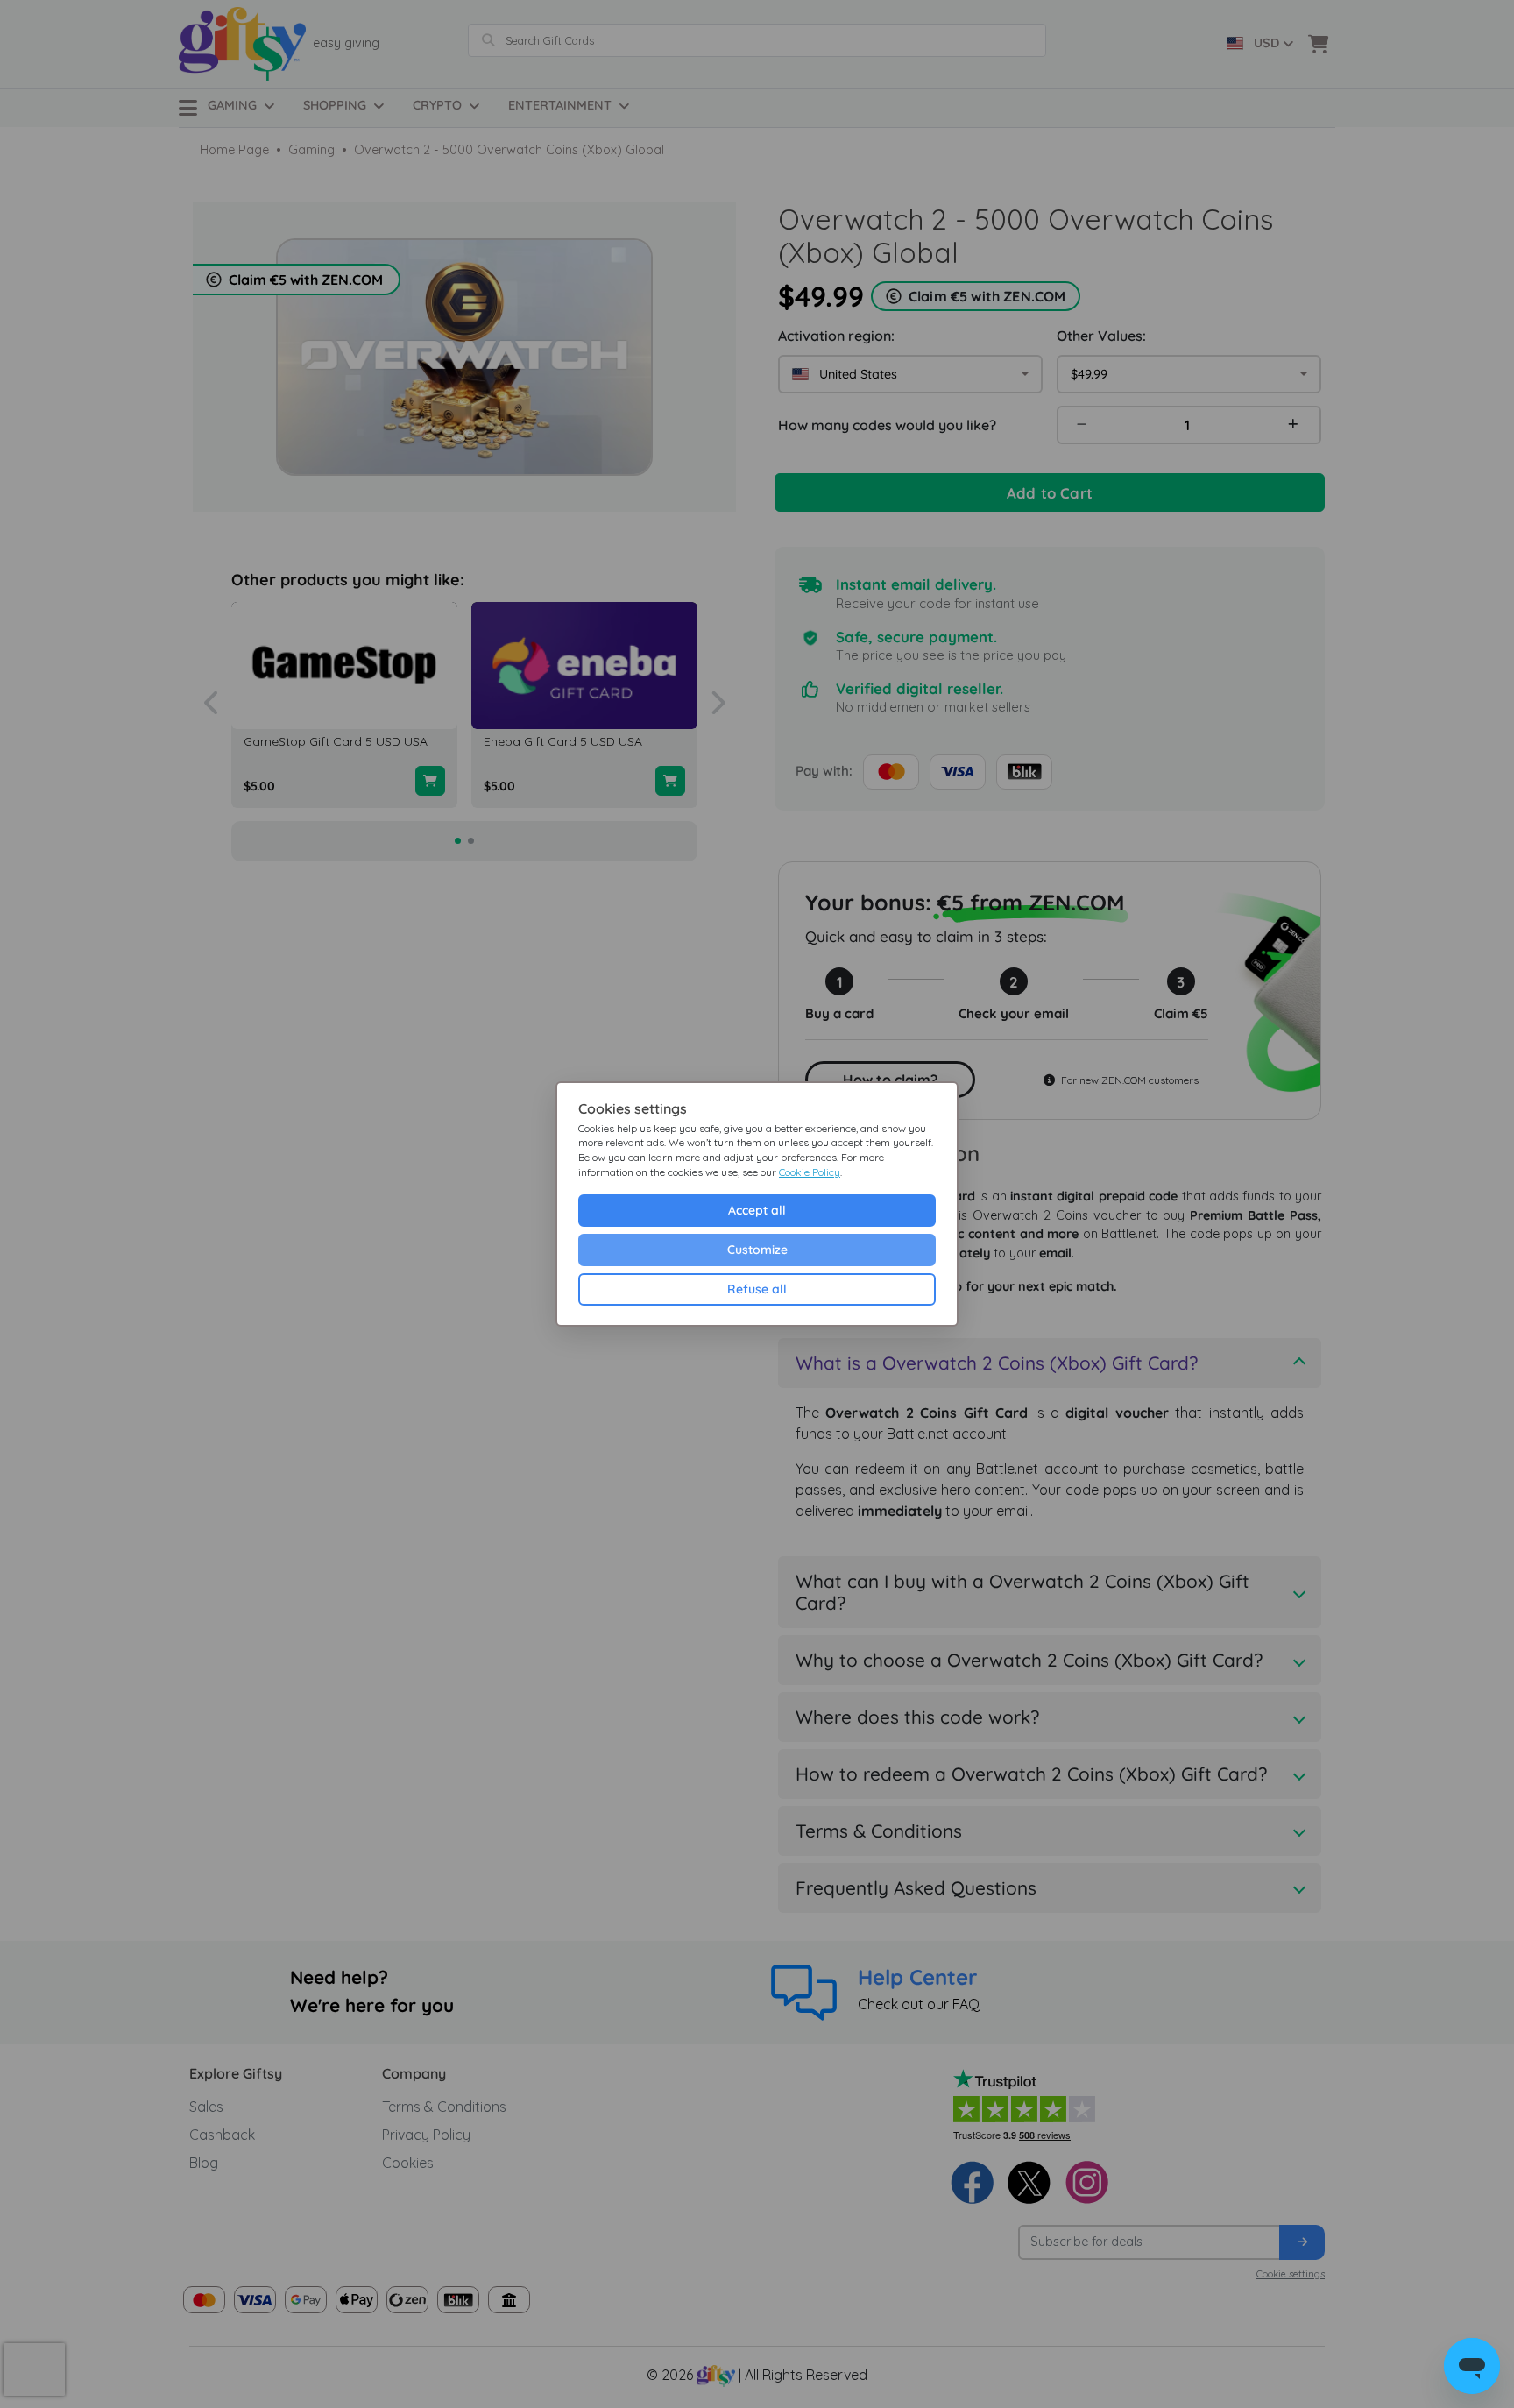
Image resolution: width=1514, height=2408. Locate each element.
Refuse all (757, 1289)
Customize (757, 1250)
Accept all (757, 1210)
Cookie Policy (810, 1172)
